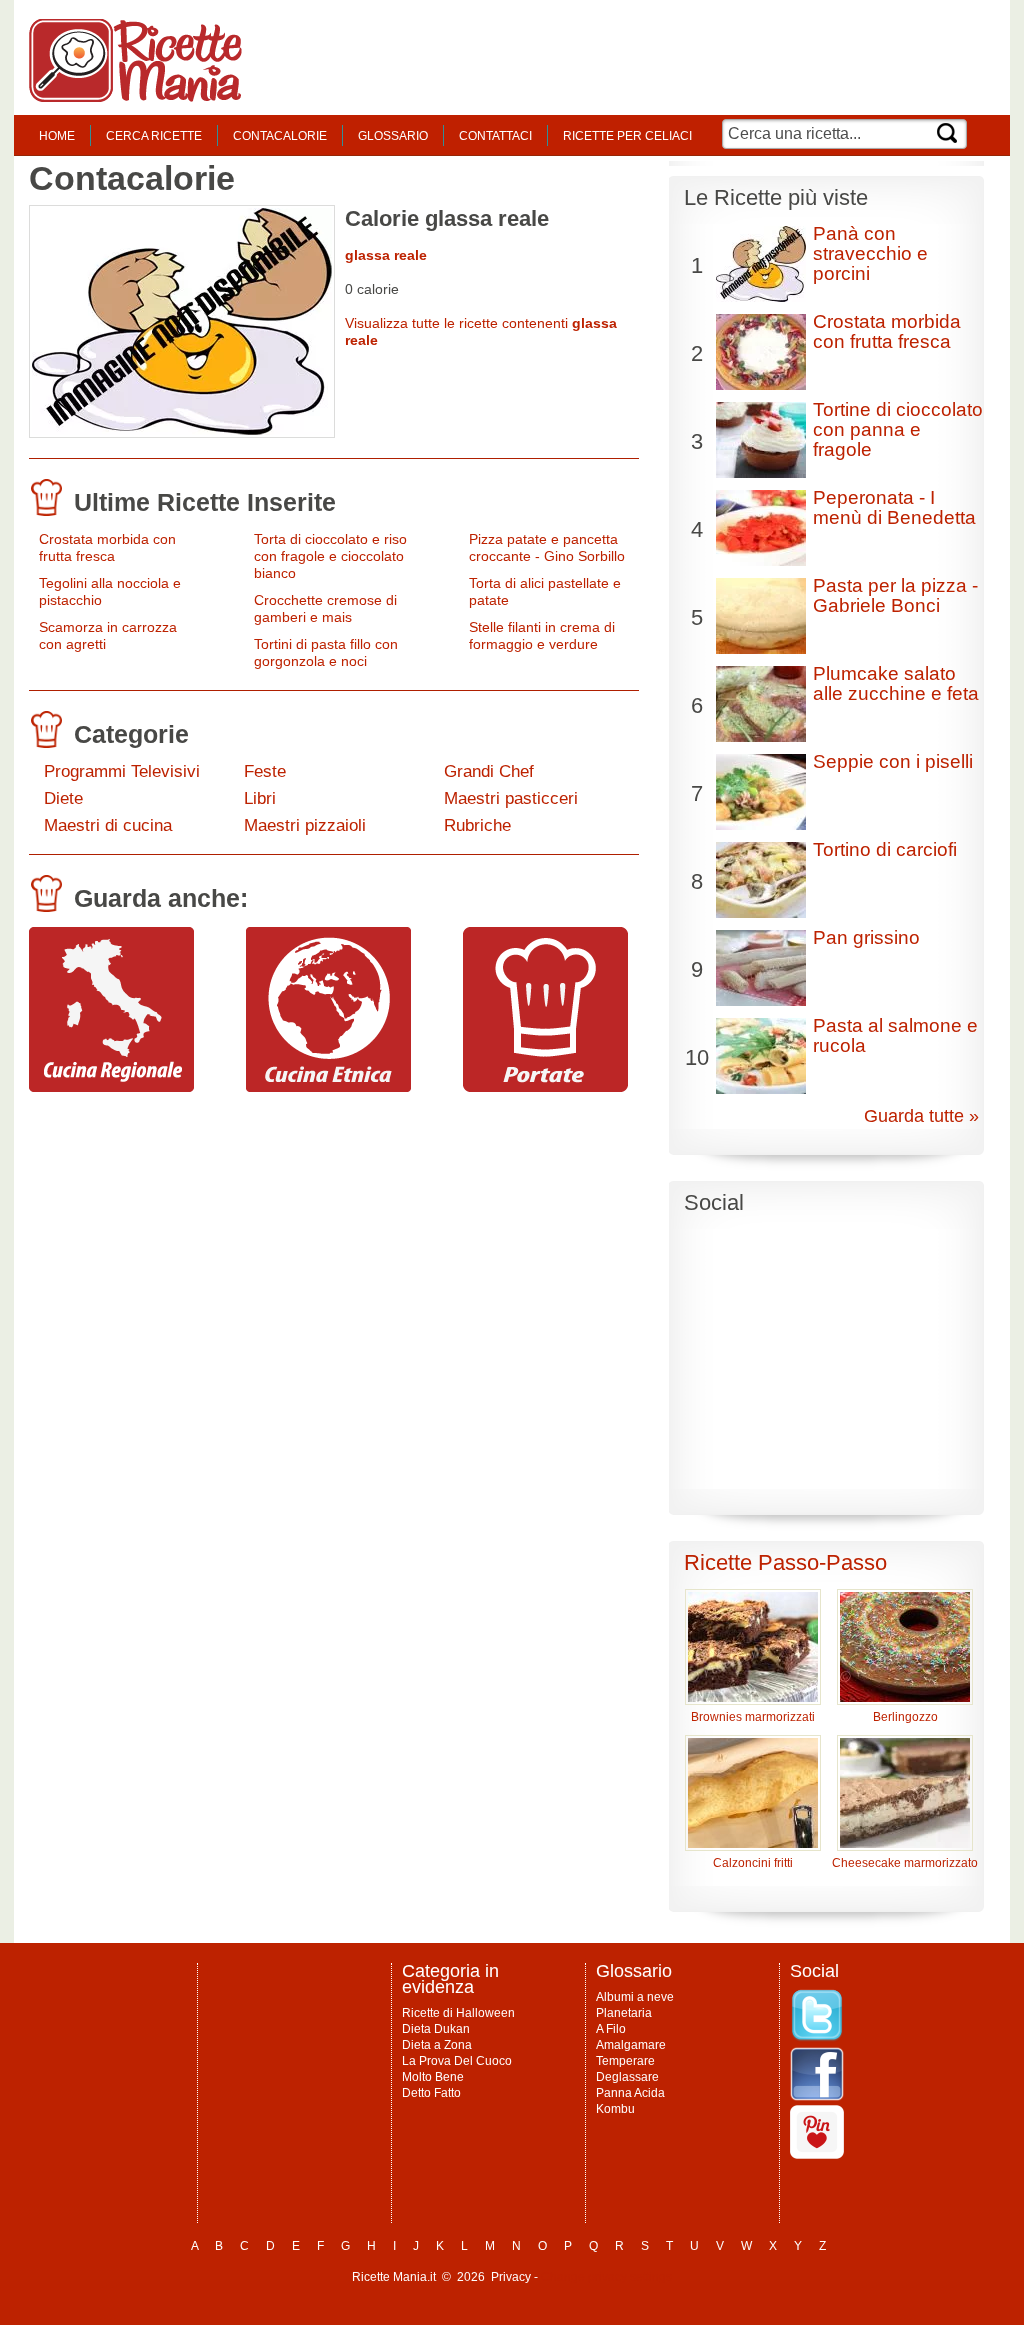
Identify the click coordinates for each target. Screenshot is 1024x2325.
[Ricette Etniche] (328, 1087)
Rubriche (477, 825)
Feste (265, 771)
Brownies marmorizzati (753, 1717)
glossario (393, 136)
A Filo (611, 2029)
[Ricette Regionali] (111, 1087)
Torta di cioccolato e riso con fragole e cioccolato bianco (330, 556)
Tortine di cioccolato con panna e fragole (898, 429)
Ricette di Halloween (458, 2013)
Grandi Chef (489, 771)
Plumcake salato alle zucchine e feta (896, 683)
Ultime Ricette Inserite (205, 502)
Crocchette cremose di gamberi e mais (325, 608)
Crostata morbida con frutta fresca (107, 547)
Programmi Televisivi (122, 771)
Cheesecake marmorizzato (905, 1863)
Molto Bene (433, 2077)
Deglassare (627, 2077)
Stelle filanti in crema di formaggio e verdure (542, 635)
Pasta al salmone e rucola (895, 1035)
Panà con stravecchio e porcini (870, 253)
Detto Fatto (431, 2093)
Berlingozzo (905, 1717)
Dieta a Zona (437, 2045)
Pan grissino (866, 937)
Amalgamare (631, 2045)
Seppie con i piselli (893, 761)
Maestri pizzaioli (305, 825)
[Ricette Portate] (545, 1087)
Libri (260, 798)
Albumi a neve (635, 1997)
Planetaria (624, 2013)
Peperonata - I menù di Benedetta (894, 507)
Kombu (615, 2109)
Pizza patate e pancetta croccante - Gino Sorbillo (547, 547)
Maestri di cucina (108, 825)
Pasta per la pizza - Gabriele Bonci (895, 595)
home (57, 136)
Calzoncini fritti (753, 1863)
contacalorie (280, 136)
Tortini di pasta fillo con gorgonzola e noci (326, 652)
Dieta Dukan (436, 2029)
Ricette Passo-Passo (785, 1562)
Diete (63, 798)
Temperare (625, 2061)
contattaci (495, 136)
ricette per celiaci (627, 136)
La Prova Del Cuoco (457, 2061)
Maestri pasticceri (511, 798)
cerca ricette (154, 136)
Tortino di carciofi (885, 849)
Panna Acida (630, 2093)
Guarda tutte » (921, 1116)
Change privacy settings (606, 2277)
